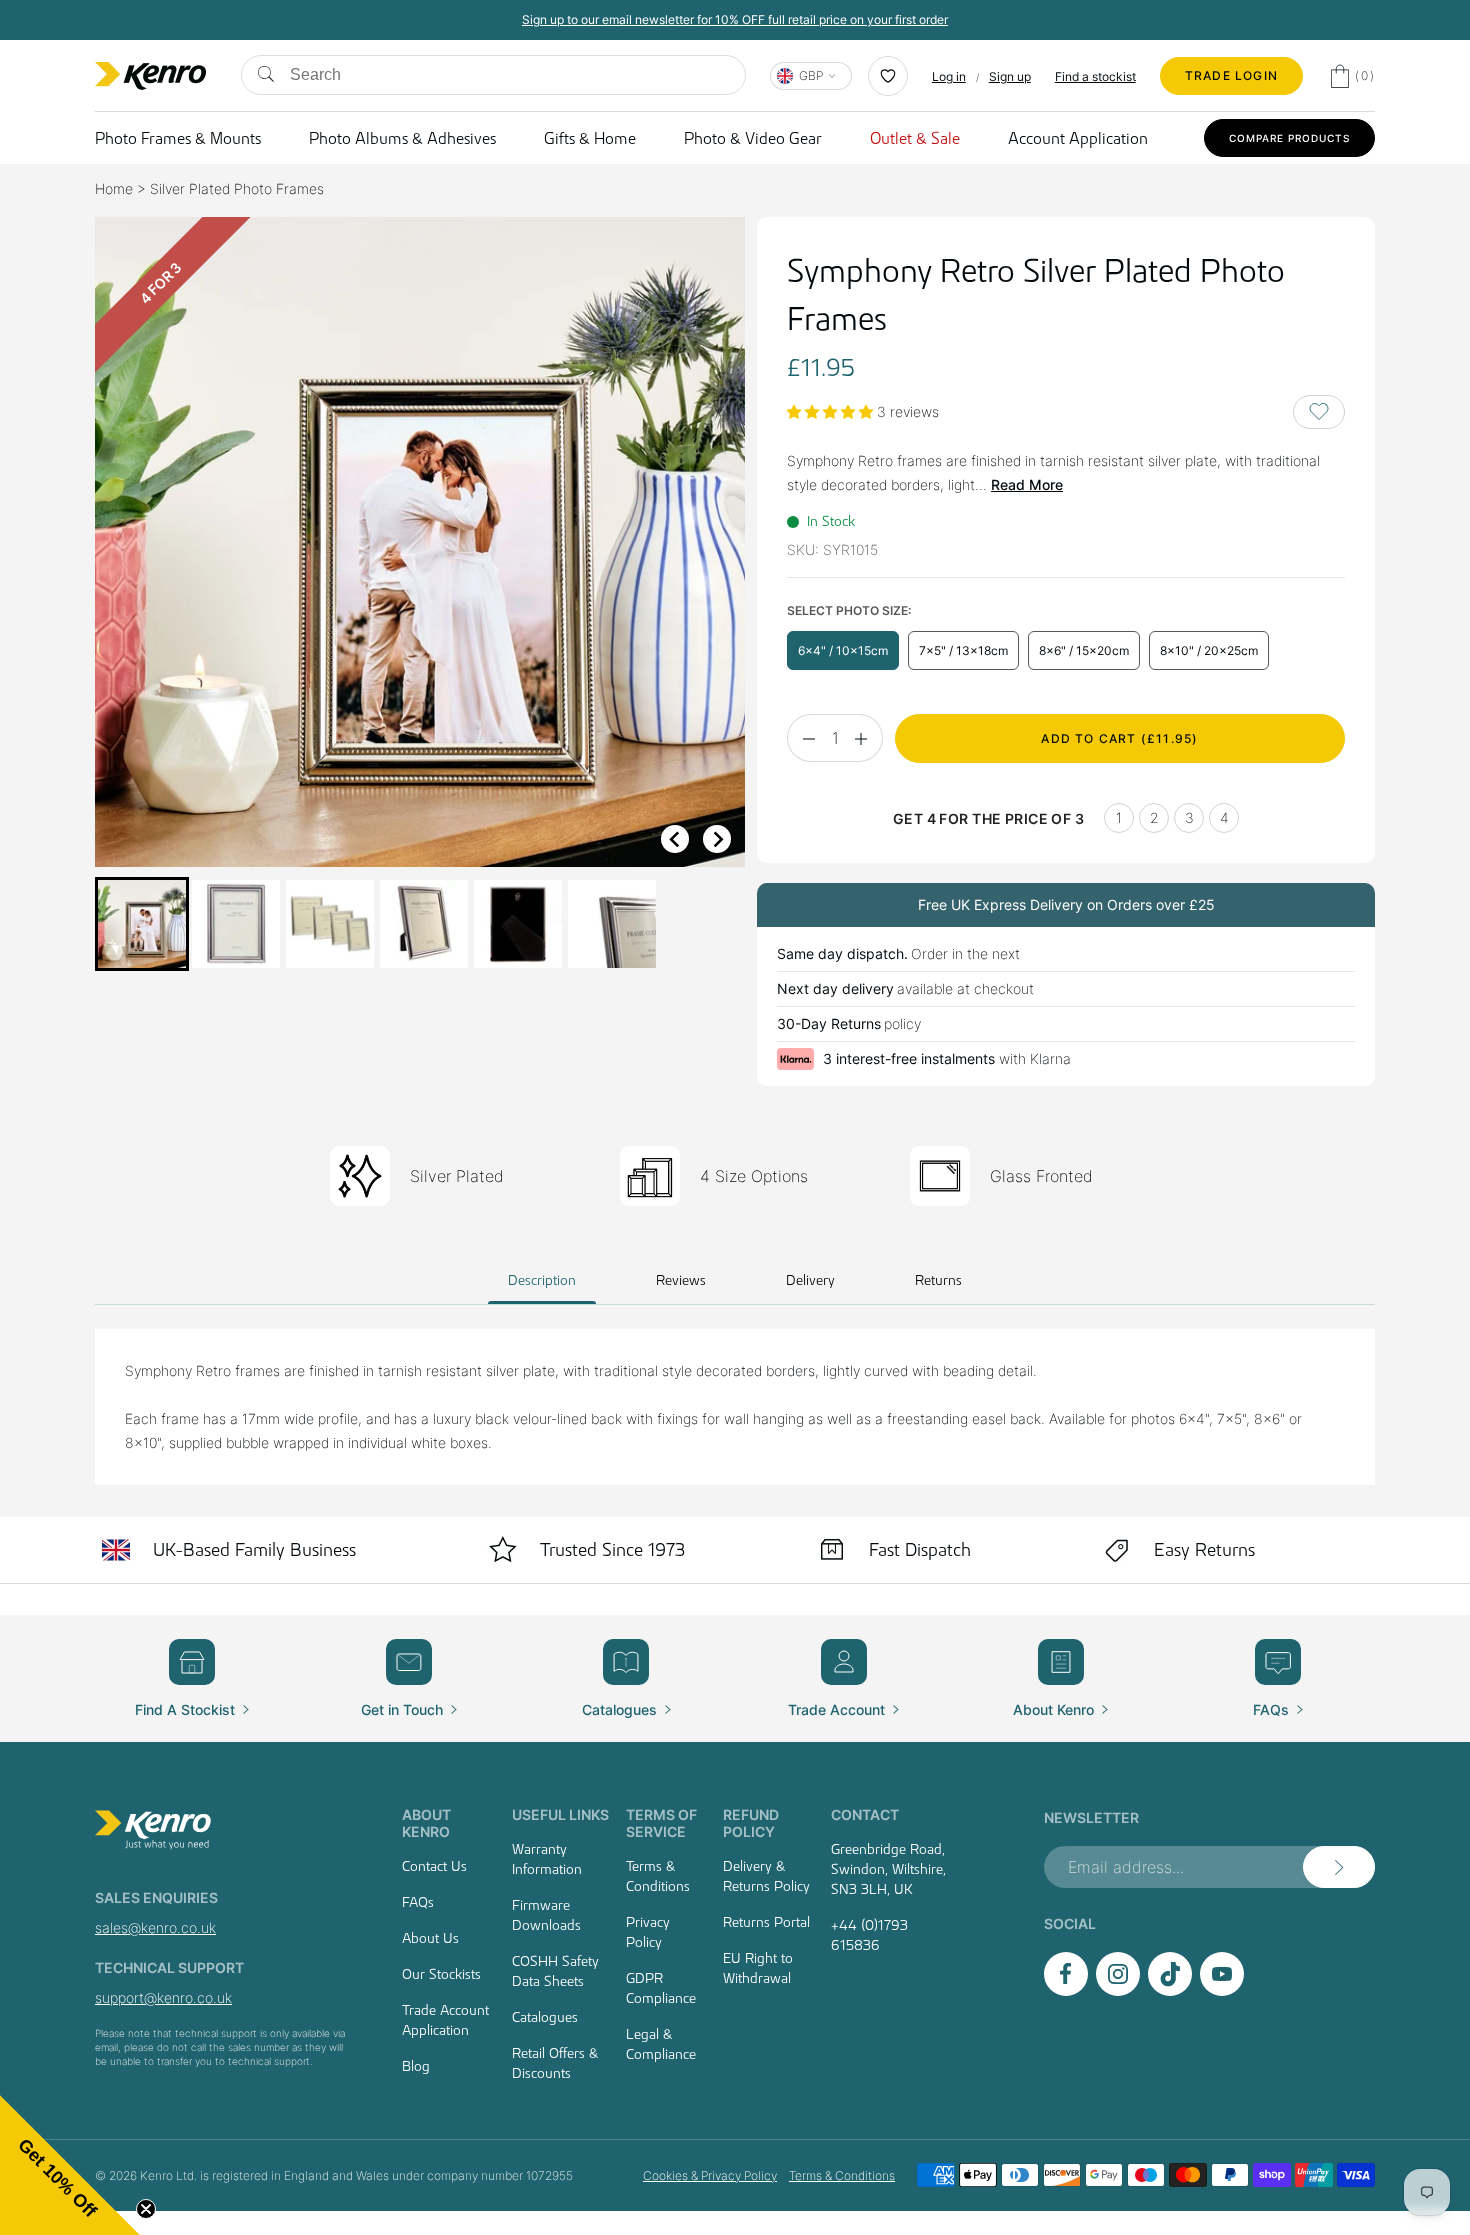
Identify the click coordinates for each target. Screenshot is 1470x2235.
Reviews (681, 1280)
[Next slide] (717, 839)
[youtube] (1222, 1990)
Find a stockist (1095, 76)
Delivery (810, 1280)
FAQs (418, 1902)
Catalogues (545, 2017)
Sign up (1010, 76)
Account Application (1078, 138)
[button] (142, 924)
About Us (430, 1938)
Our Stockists (441, 1974)
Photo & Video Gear (753, 138)
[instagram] (1118, 1990)
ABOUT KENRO (426, 1823)
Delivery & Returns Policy (766, 1876)
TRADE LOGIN (1231, 75)
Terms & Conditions (658, 1876)
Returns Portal (766, 1922)
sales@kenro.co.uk (155, 1927)
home (114, 188)
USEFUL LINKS (560, 1814)
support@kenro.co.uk (163, 1997)
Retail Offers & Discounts (555, 2063)
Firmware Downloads (546, 1915)
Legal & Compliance (661, 2044)
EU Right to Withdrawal (758, 1968)
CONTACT (865, 1814)
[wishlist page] (888, 76)
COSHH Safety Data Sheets (555, 1971)
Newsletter (1091, 1817)
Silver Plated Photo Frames (237, 188)
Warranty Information (547, 1859)
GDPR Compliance (661, 1988)
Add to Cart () (1119, 738)
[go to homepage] (224, 1830)
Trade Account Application (445, 2020)
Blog (416, 2066)
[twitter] (1170, 1990)
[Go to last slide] (675, 839)
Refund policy (751, 1823)
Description (542, 1280)
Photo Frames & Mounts (178, 138)
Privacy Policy (648, 1932)
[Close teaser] (146, 2209)
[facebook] (1066, 1990)
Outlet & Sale (915, 138)
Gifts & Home (590, 138)
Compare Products (1289, 138)
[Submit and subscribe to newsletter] (1339, 1867)
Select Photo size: (849, 610)
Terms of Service (661, 1823)
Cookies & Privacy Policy (710, 2175)
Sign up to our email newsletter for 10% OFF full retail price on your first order (735, 19)
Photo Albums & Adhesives (402, 138)
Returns (938, 1280)
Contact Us (434, 1866)
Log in (949, 76)
